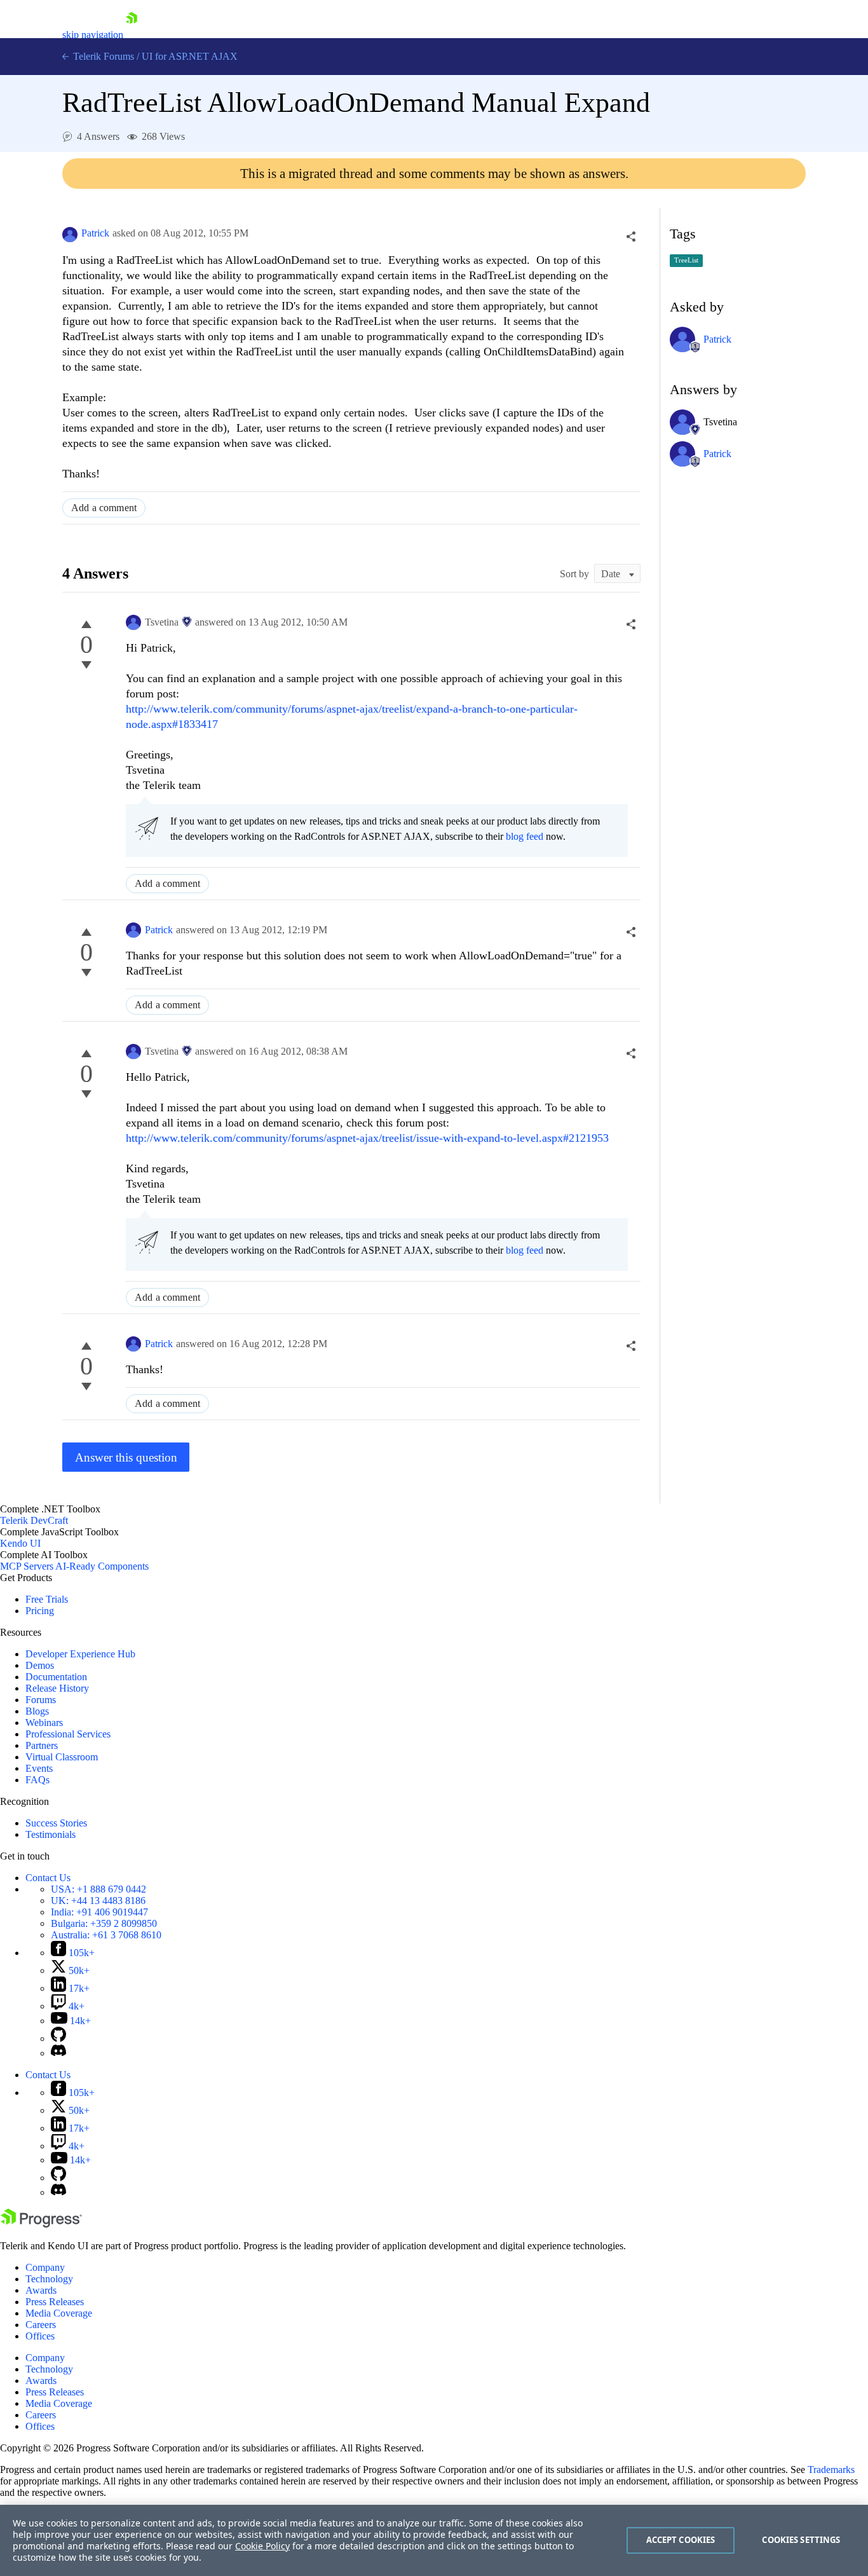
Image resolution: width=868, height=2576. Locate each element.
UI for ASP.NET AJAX (190, 56)
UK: (98, 1901)
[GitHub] (58, 2038)
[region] (434, 2540)
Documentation (56, 1677)
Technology (49, 2279)
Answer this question (126, 1457)
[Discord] (58, 2053)
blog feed (525, 836)
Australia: (106, 1935)
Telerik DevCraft (34, 1520)
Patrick (95, 233)
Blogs (37, 1711)
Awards (41, 2290)
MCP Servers (27, 1566)
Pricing (40, 1611)
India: (99, 1912)
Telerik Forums (102, 56)
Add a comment (104, 508)
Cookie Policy (262, 2546)
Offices (40, 2336)
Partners (42, 1745)
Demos (40, 1665)
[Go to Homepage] (132, 35)
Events (39, 1768)
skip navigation (93, 35)
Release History (57, 1688)
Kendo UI (20, 1543)
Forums (41, 1700)
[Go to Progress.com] (41, 2224)
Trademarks (831, 2470)
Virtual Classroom (62, 1757)
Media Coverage (59, 2313)
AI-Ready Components (102, 1566)
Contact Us (48, 1878)
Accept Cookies (681, 2540)
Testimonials (51, 1834)
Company (45, 2267)
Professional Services (68, 1734)
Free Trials (47, 1599)
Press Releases (55, 2302)
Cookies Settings (801, 2540)
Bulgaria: (104, 1923)
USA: (98, 1889)
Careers (41, 2325)
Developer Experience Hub (80, 1654)
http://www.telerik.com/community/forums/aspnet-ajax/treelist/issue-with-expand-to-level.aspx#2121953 (367, 1138)
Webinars (44, 1723)
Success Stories (56, 1823)
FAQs (37, 1780)
